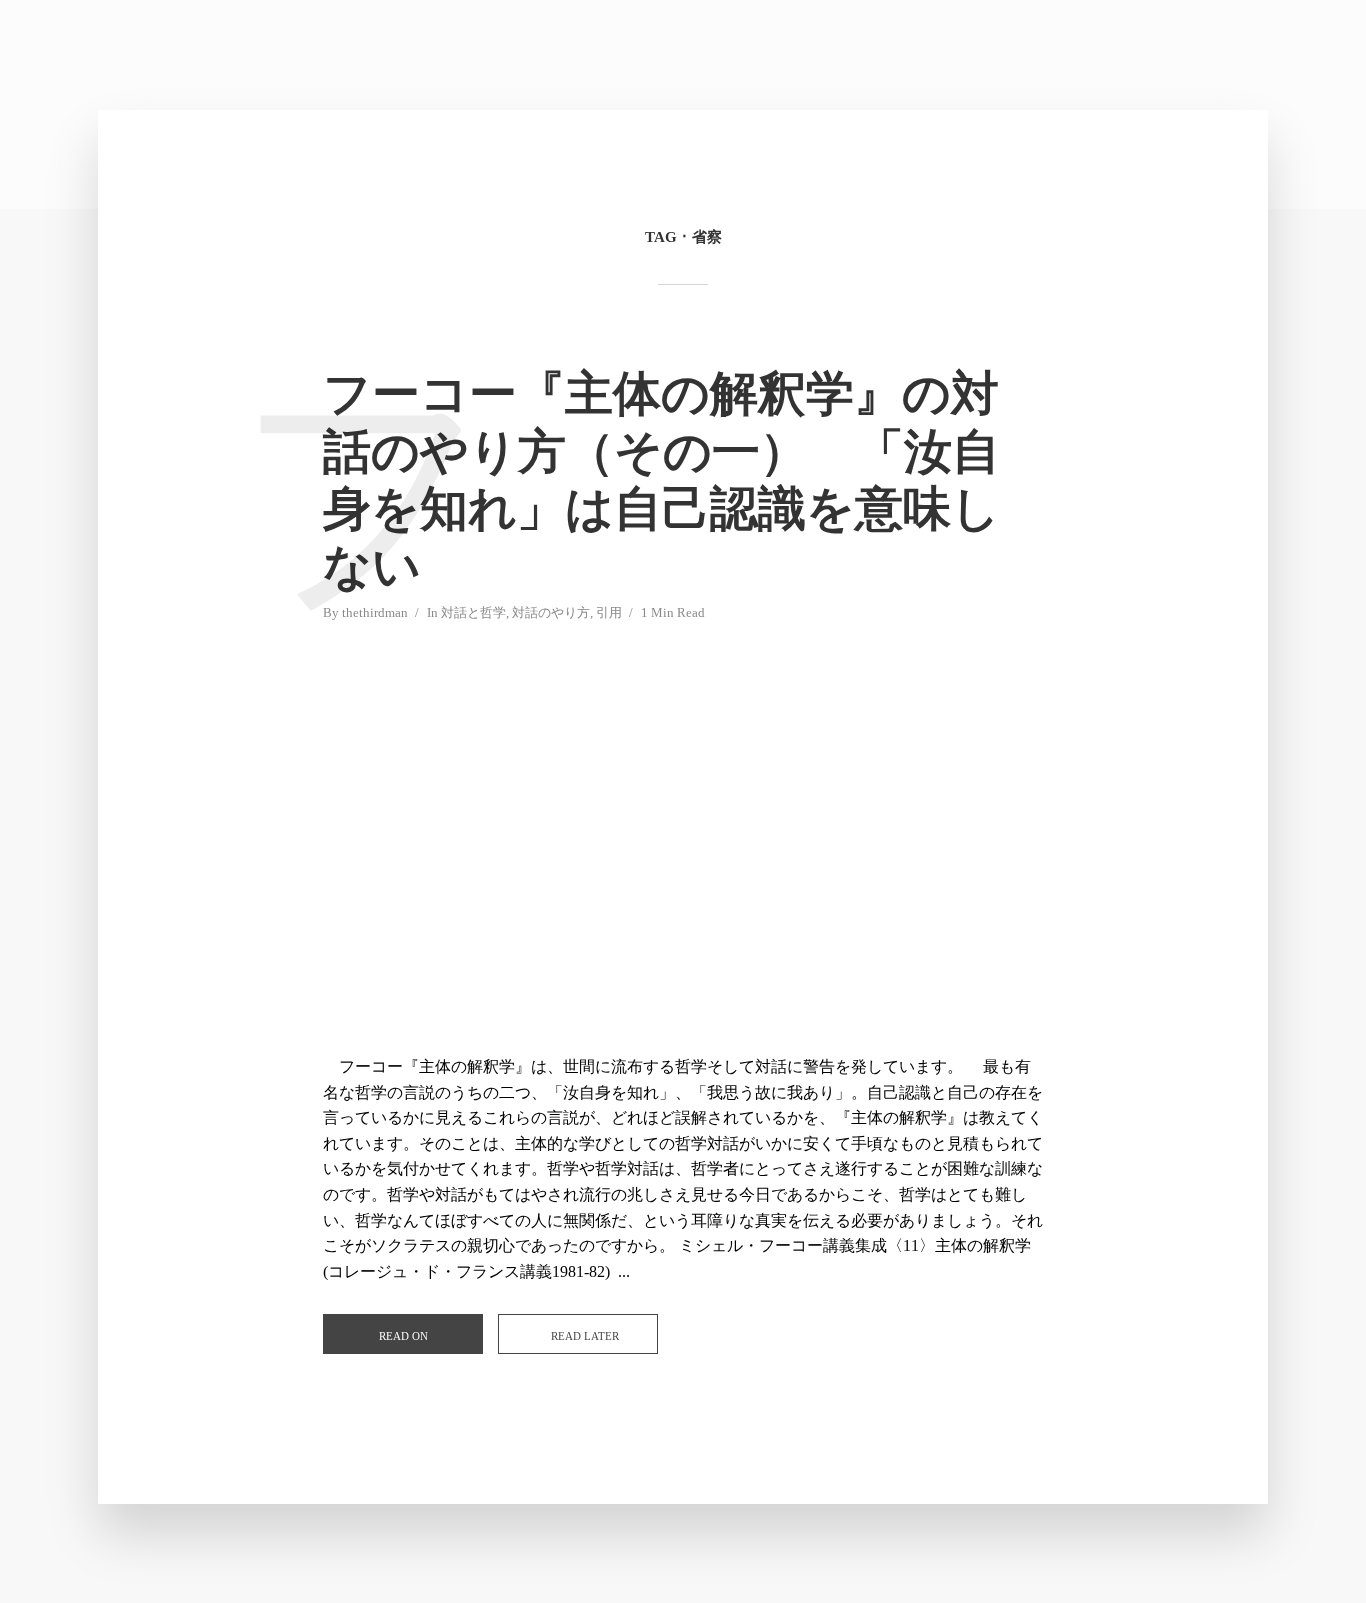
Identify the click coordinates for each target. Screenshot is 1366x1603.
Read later (585, 1336)
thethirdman (375, 612)
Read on (403, 1336)
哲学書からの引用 (1020, 56)
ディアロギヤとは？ (1141, 56)
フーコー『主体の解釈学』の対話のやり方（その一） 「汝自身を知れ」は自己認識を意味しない (661, 480)
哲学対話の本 (821, 56)
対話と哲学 (473, 612)
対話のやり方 (915, 56)
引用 (609, 612)
